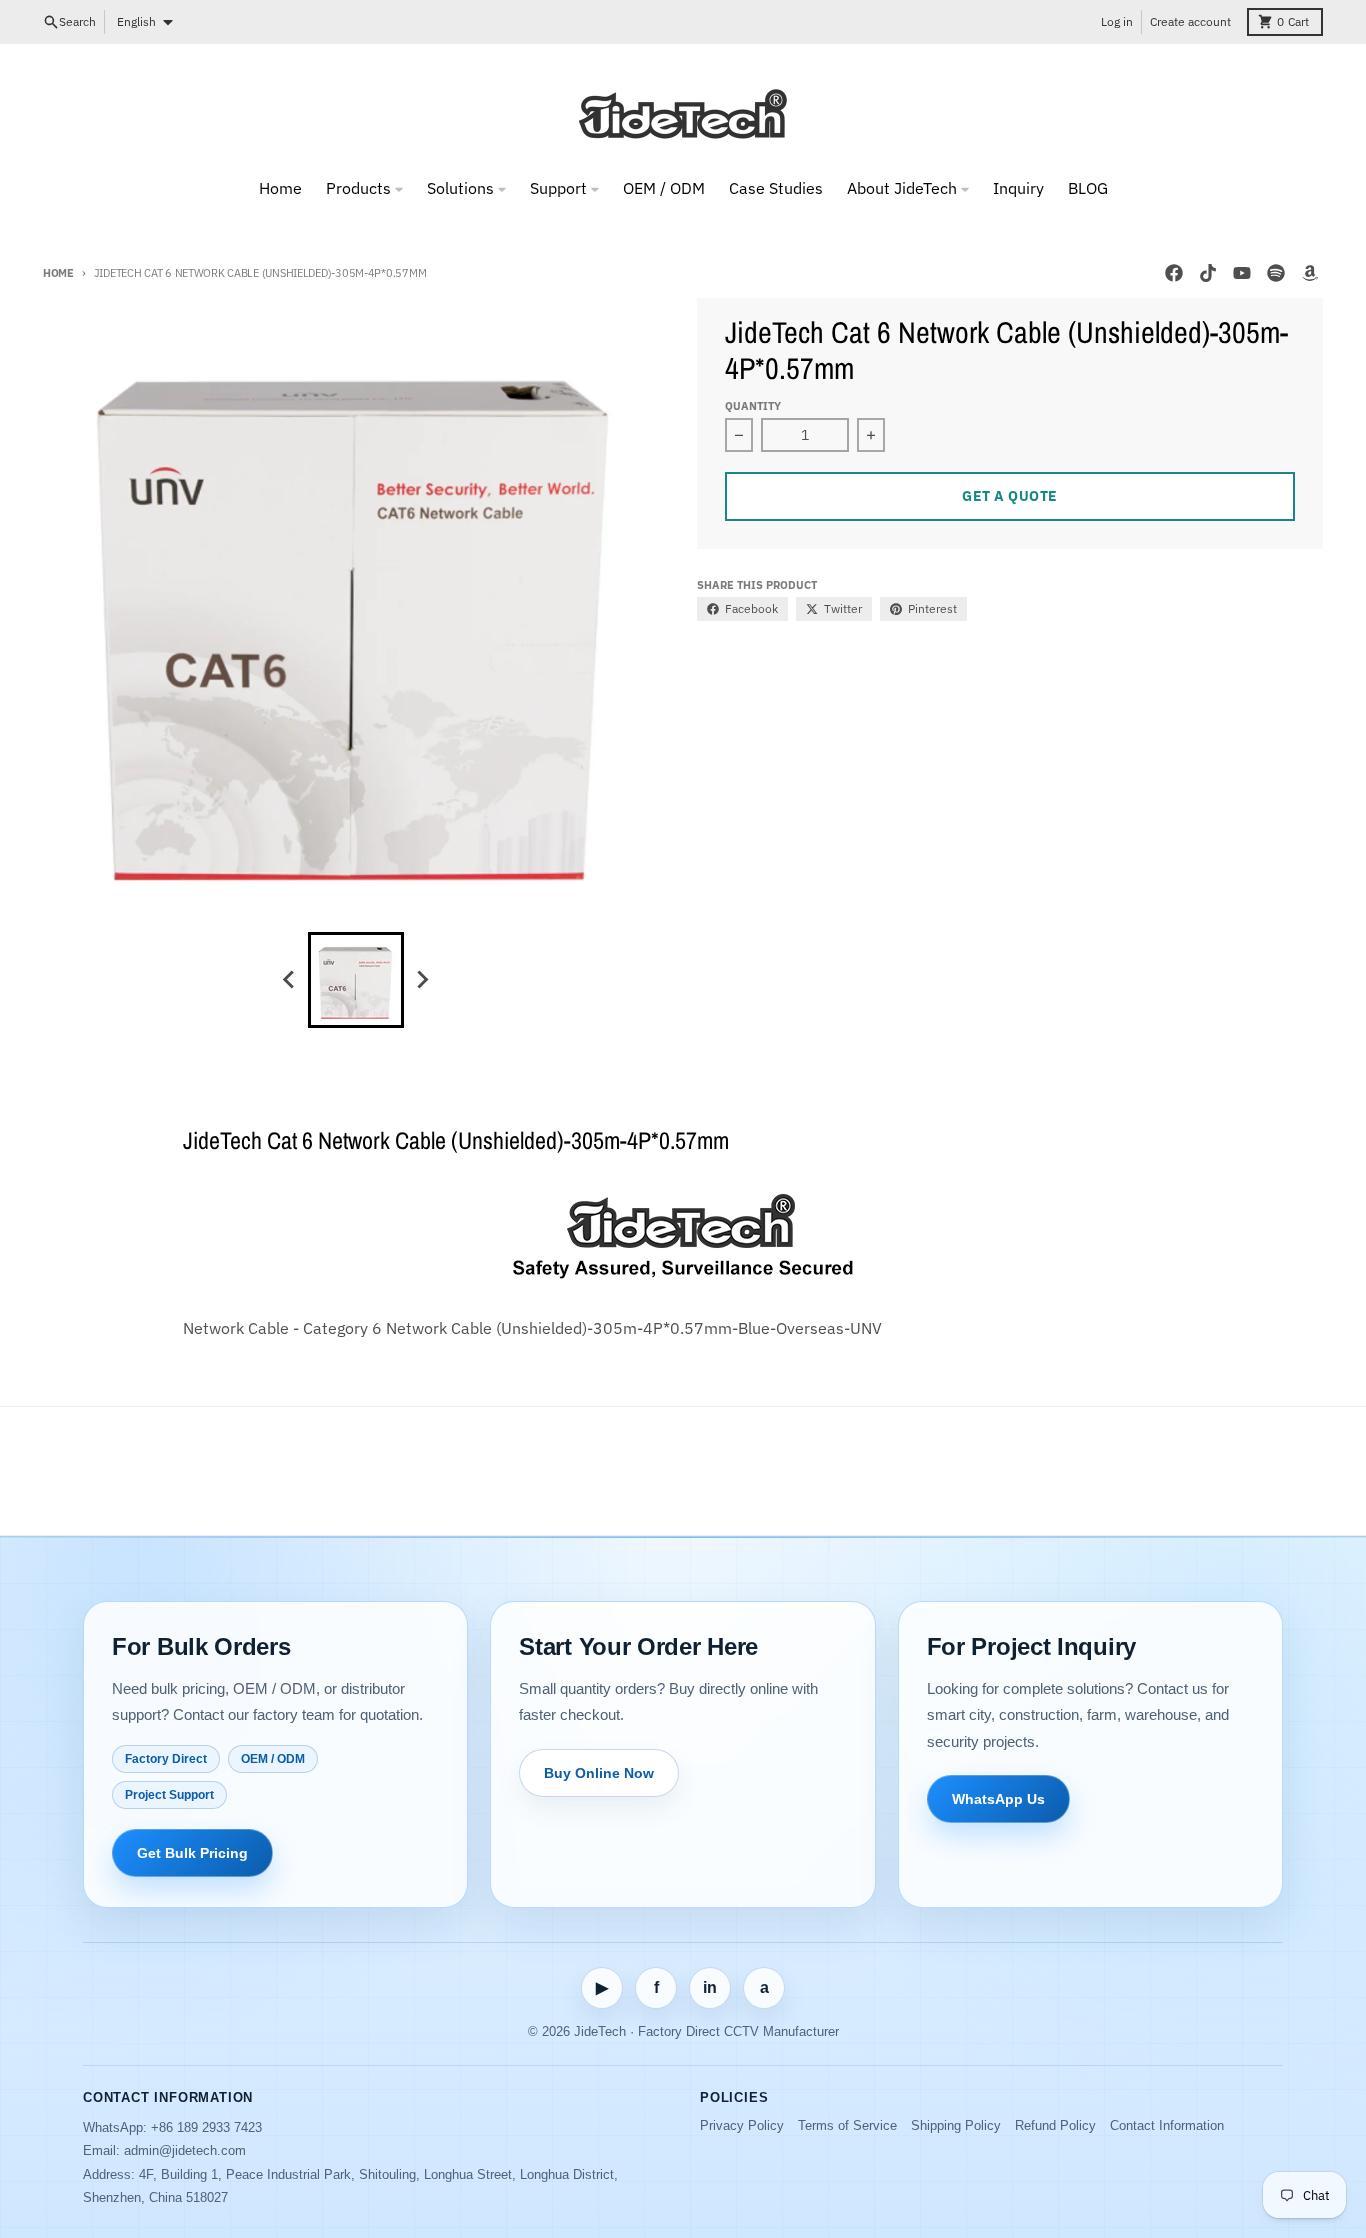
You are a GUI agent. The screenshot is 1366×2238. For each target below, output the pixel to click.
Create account (1190, 21)
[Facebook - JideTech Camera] (1174, 273)
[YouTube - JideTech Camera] (1242, 273)
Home (58, 273)
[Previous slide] (290, 980)
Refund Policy (1055, 2125)
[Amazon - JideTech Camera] (1310, 273)
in (710, 1987)
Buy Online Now (599, 1773)
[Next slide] (422, 980)
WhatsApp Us (998, 1799)
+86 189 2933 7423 (206, 2127)
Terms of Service (847, 2125)
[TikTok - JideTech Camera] (1208, 273)
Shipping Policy (956, 2125)
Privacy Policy (742, 2125)
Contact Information (1167, 2125)
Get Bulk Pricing (192, 1853)
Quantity (753, 406)
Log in (1117, 21)
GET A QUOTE (1010, 496)
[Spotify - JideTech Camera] (1276, 273)
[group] (356, 980)
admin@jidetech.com (185, 2150)
